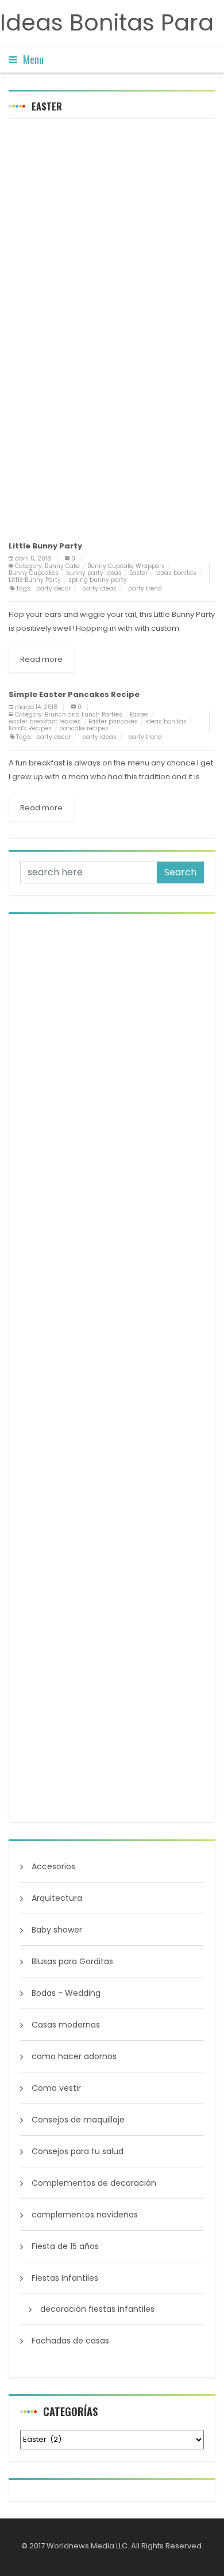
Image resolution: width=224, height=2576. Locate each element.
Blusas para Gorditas (72, 1961)
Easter (138, 573)
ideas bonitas (176, 573)
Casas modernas (66, 2025)
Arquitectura (57, 1898)
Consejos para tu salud (78, 2151)
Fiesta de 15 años (65, 2246)
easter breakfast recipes (45, 721)
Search (180, 872)
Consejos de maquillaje (78, 2120)
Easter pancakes (113, 721)
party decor (53, 588)
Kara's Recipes (30, 728)
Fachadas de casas (70, 2341)
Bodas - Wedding (66, 1993)
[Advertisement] (112, 242)
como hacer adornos (74, 2056)
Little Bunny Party (35, 580)
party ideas (99, 588)
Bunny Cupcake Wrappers (126, 566)
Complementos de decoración (94, 2183)
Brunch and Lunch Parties (84, 715)
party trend (145, 588)
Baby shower (57, 1930)
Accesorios (53, 1866)
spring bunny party (98, 580)
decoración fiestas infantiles (97, 2309)
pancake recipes (84, 728)
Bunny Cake (62, 566)
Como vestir (56, 2088)
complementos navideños (85, 2215)
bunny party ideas (94, 573)
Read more (41, 659)
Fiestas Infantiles (65, 2278)
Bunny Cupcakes (34, 573)
